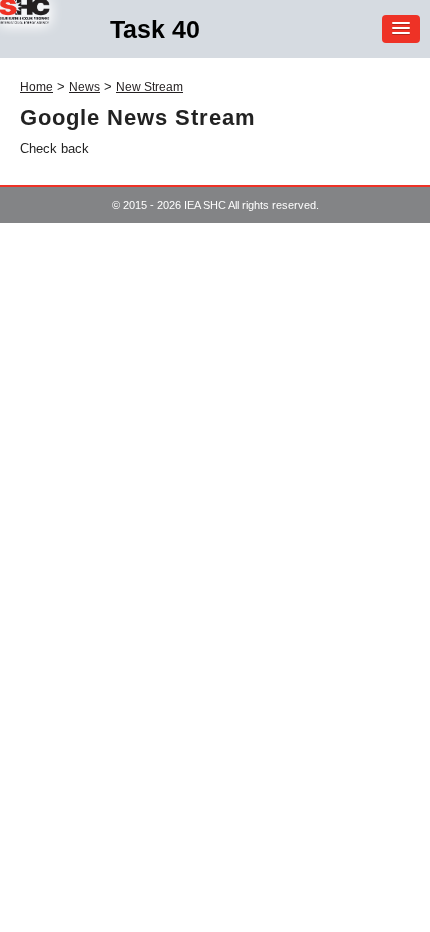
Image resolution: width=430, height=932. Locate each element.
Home (36, 87)
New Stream (149, 87)
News (84, 87)
